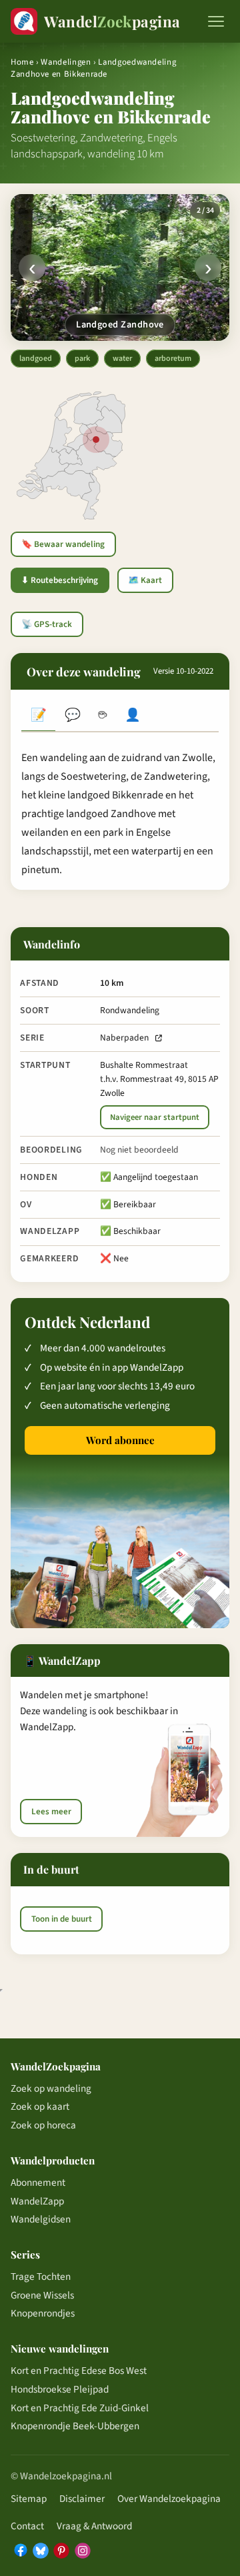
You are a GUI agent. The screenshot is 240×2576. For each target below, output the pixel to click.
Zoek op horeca (43, 2125)
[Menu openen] (216, 21)
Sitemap (29, 2499)
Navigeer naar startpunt (155, 1117)
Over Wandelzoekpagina (169, 2499)
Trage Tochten (41, 2277)
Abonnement (38, 2182)
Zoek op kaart (40, 2106)
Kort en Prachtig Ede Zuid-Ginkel (80, 2408)
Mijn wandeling (133, 717)
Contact (27, 2526)
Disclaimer (82, 2499)
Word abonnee (120, 1440)
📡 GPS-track (47, 624)
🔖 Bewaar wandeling (63, 544)
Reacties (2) (72, 717)
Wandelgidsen (41, 2219)
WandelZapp (37, 2201)
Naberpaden (124, 1038)
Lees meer (51, 1812)
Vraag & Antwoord (94, 2526)
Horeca (102, 717)
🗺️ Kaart (145, 580)
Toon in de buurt (62, 1919)
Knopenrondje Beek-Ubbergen (75, 2426)
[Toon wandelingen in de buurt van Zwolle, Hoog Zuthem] (96, 440)
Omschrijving (38, 717)
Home (22, 62)
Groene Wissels (42, 2295)
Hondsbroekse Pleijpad (60, 2389)
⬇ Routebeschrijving (60, 580)
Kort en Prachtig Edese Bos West (79, 2371)
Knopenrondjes (43, 2313)
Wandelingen (66, 62)
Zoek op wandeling (51, 2088)
